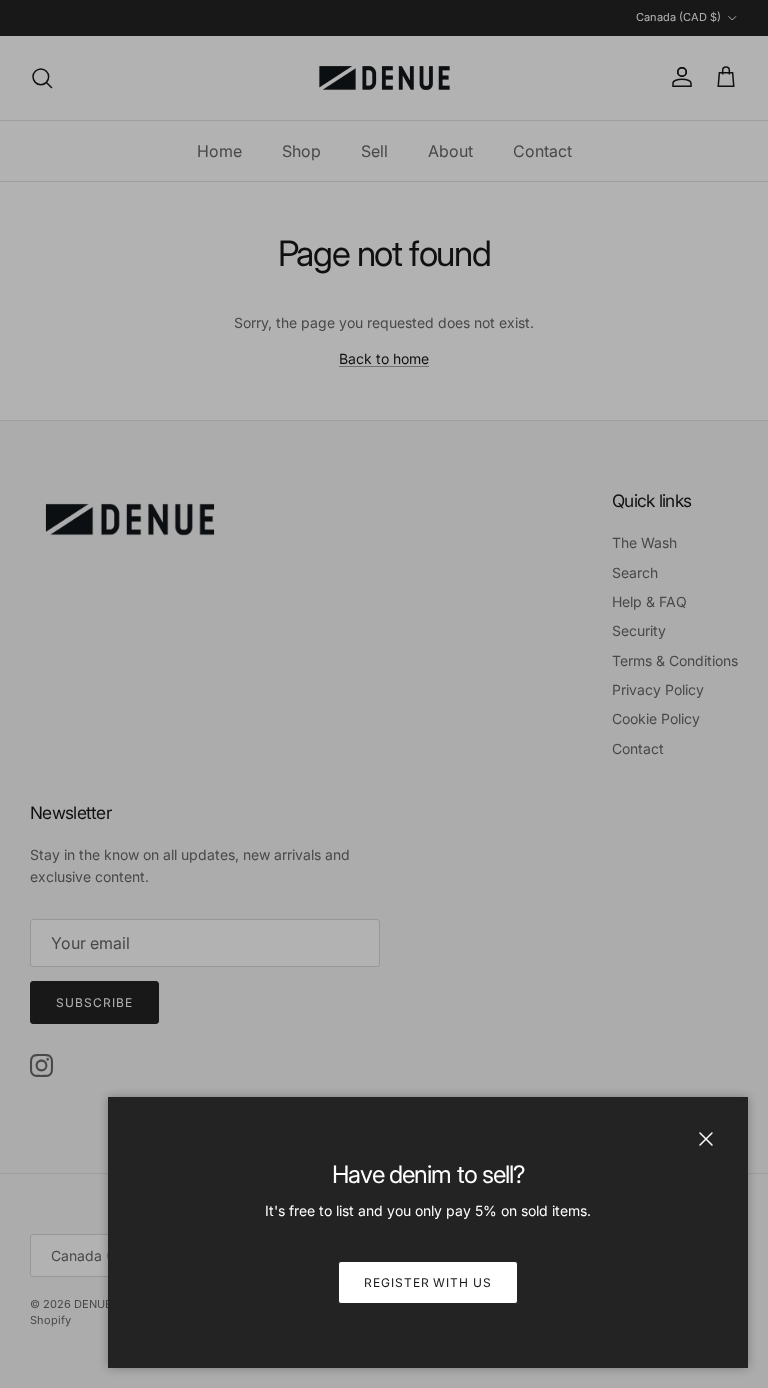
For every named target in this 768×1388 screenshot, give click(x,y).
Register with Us (428, 1282)
